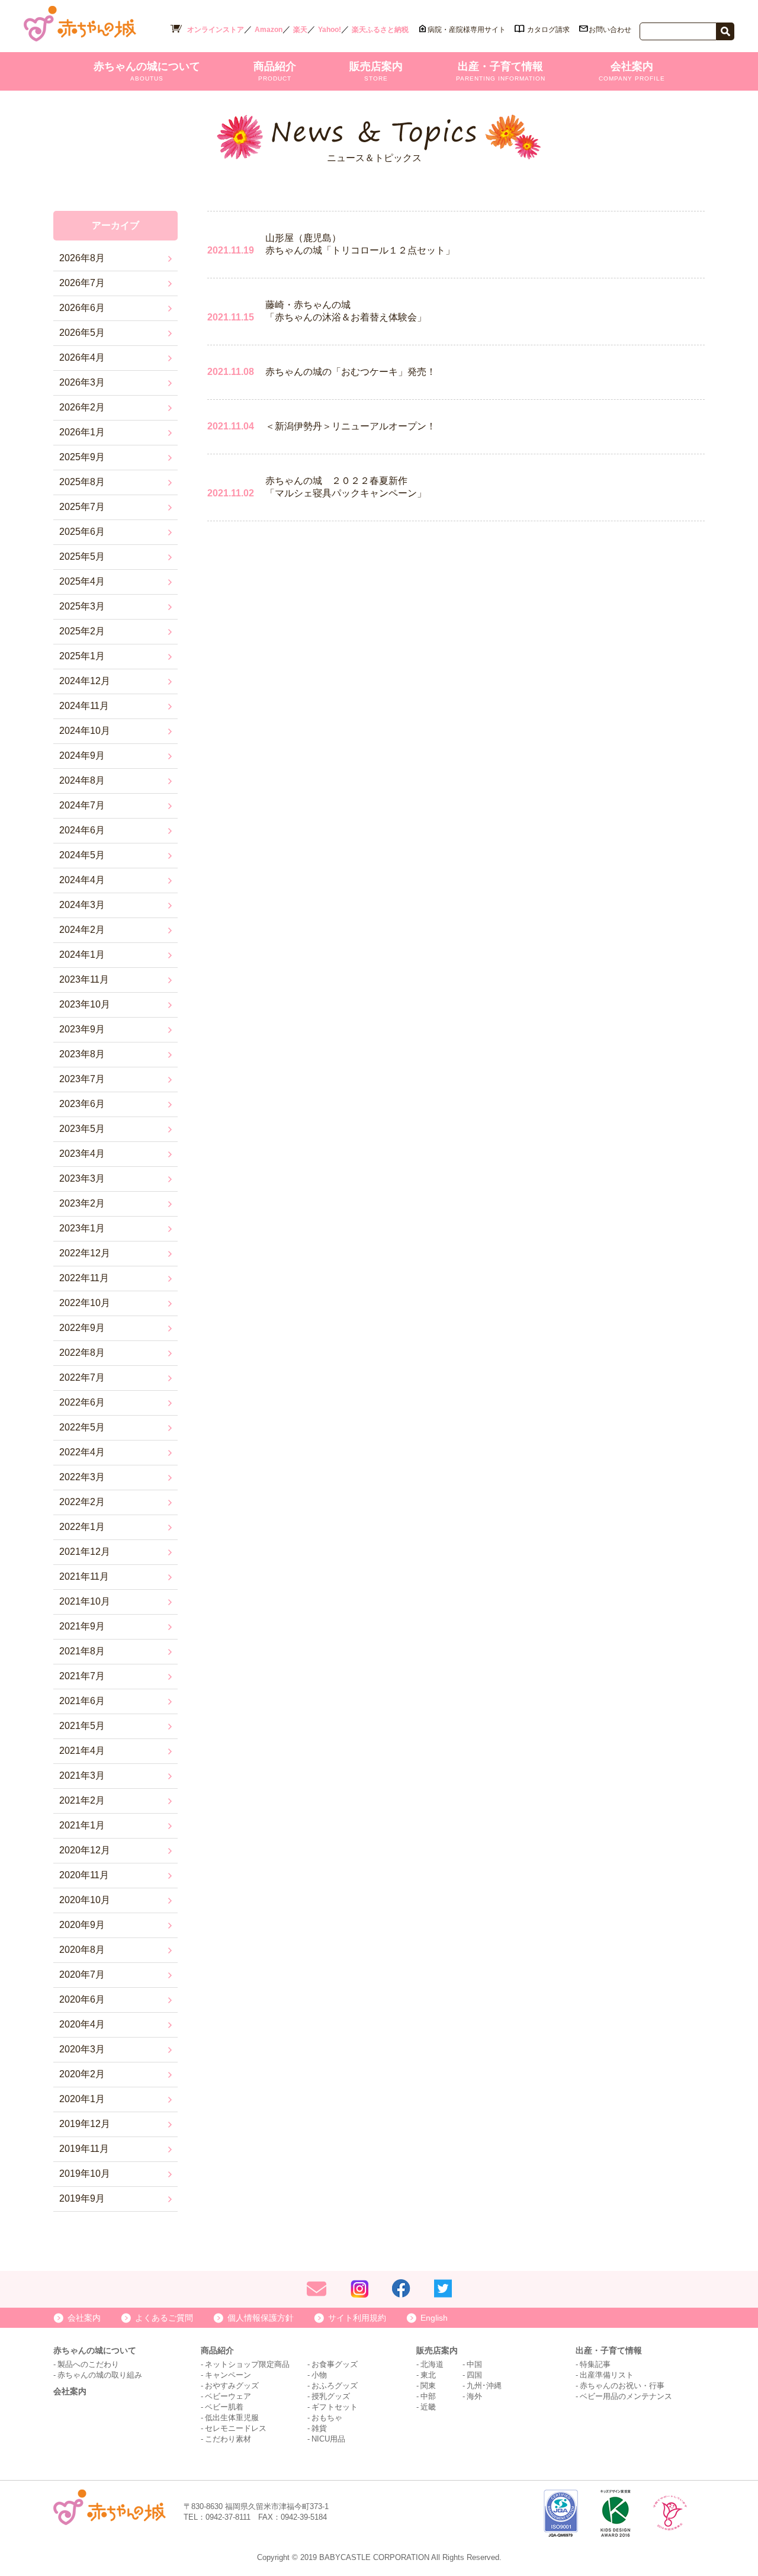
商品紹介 (275, 71)
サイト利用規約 (357, 2318)
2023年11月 (84, 979)
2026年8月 (82, 258)
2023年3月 (82, 1178)
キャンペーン (228, 2375)
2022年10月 (85, 1303)
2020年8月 (82, 1950)
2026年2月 (82, 407)
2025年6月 (82, 532)
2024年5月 (82, 855)
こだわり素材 (228, 2439)
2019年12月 (85, 2124)
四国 (474, 2375)
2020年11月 (84, 1875)
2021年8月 (82, 1651)
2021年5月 (82, 1726)
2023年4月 (82, 1154)
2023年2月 (82, 1203)
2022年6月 (82, 1402)
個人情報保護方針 (261, 2318)
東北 (428, 2375)
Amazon (269, 30)
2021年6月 (82, 1701)
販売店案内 (376, 71)
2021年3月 (82, 1775)
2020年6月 (82, 1999)
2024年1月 (82, 955)
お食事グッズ (335, 2364)
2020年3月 (82, 2049)
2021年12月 (85, 1552)
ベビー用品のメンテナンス (626, 2396)
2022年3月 (82, 1477)
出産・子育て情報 (501, 71)
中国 (474, 2364)
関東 (428, 2386)
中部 (428, 2396)
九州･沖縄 (484, 2386)
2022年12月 (85, 1253)
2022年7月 (82, 1377)
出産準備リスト (607, 2375)
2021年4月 (82, 1751)
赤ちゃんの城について (147, 71)
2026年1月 (82, 432)
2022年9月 (82, 1328)
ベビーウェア (228, 2396)
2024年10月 (85, 731)
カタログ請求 (548, 30)
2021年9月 (82, 1626)
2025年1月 (82, 656)
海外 (474, 2396)
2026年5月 (82, 333)
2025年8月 (82, 482)
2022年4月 (82, 1452)
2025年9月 (82, 457)
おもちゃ (327, 2418)
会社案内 (632, 71)
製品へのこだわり (88, 2364)
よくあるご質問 (164, 2318)
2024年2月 (82, 930)
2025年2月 (82, 631)
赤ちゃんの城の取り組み (100, 2375)
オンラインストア (216, 30)
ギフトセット (335, 2407)
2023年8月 (82, 1054)
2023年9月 (82, 1029)
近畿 (428, 2407)
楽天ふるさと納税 (380, 30)
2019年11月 (84, 2149)
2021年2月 (82, 1800)
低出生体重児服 (232, 2418)
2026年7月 (82, 283)
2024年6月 (82, 830)
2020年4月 (82, 2024)
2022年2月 (82, 1502)
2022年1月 (82, 1527)
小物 (319, 2375)
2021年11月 (84, 1576)
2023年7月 (82, 1079)
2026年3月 (82, 382)
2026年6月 (82, 308)
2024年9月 (82, 756)
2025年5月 (82, 556)
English (434, 2318)
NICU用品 (328, 2439)
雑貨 (319, 2428)
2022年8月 (82, 1353)
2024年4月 (82, 880)
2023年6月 (82, 1104)
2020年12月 (85, 1850)
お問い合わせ (610, 30)
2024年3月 (82, 905)
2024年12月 (85, 681)
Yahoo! (330, 30)
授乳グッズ (331, 2396)
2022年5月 (82, 1427)
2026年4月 (82, 357)
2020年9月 (82, 1925)
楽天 (300, 30)
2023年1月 (82, 1228)
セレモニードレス (236, 2428)
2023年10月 (85, 1004)
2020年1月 (82, 2099)
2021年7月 (82, 1676)
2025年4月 (82, 581)
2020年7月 (82, 1974)
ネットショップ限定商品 (247, 2364)
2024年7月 (82, 805)
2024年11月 (84, 706)
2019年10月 (85, 2174)
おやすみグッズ (232, 2386)
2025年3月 (82, 606)
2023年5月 (82, 1129)
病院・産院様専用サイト (467, 30)
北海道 (432, 2364)
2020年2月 (82, 2074)
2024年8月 (82, 780)
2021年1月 (82, 1825)
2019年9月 (82, 2198)
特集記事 (595, 2364)
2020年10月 (85, 1900)
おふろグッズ (335, 2386)
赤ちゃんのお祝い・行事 (622, 2386)
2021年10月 (85, 1601)
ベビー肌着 (224, 2407)
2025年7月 (82, 507)
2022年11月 (84, 1278)
